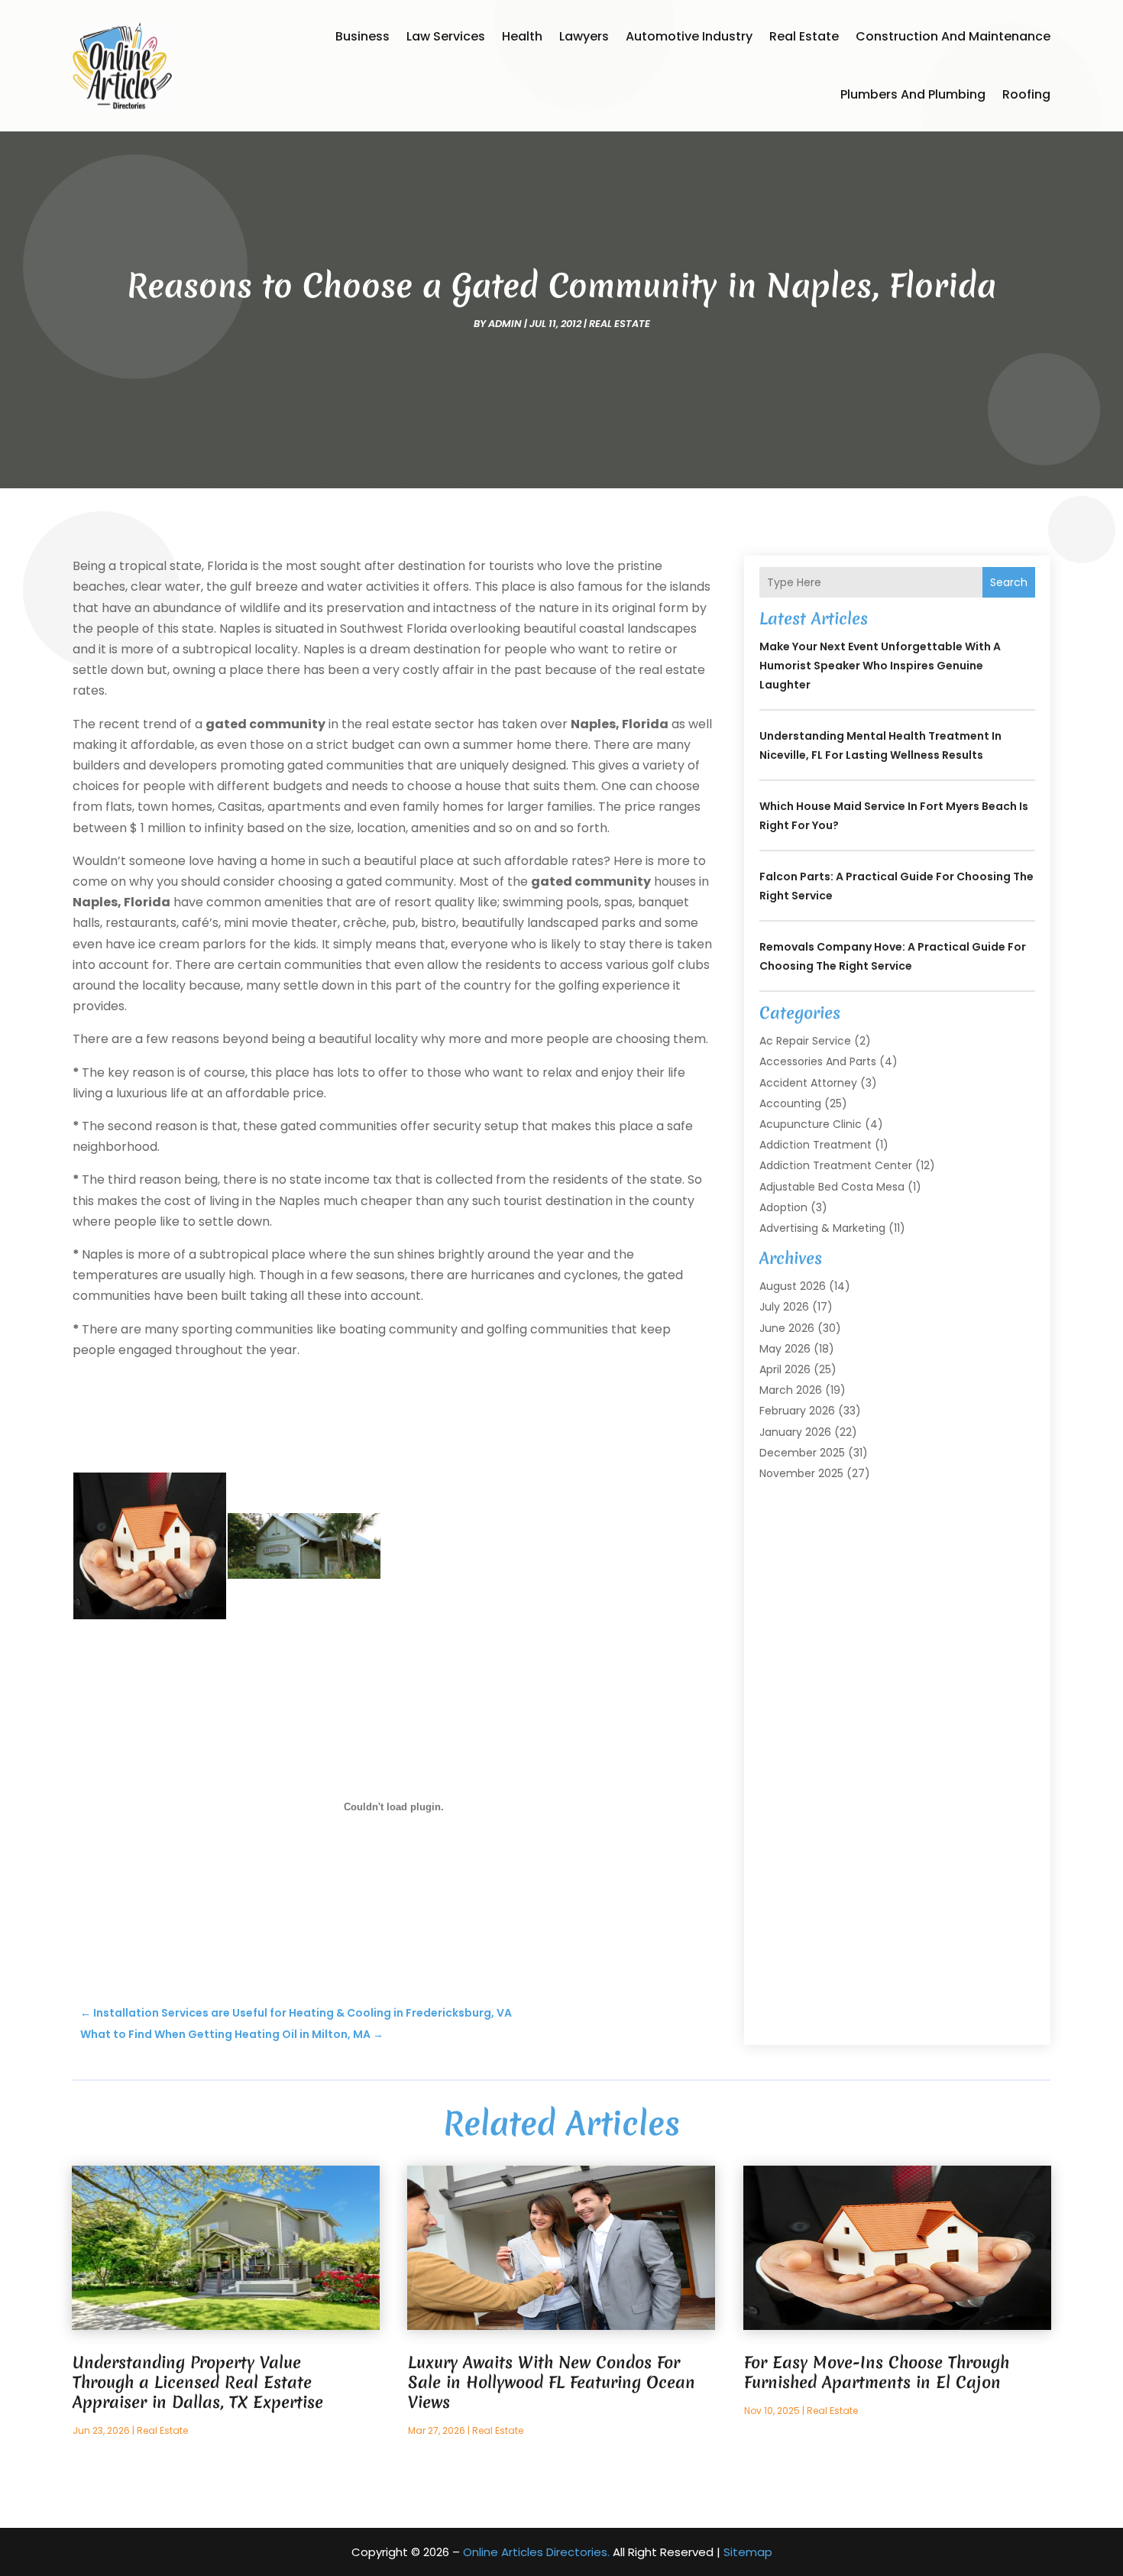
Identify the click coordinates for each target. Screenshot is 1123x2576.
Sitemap (748, 2552)
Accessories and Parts (818, 1061)
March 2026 (791, 1390)
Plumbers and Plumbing (913, 94)
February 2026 (797, 1411)
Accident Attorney (808, 1083)
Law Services (446, 36)
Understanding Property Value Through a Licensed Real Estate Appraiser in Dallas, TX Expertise (198, 2382)
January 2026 (795, 1432)
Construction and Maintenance (953, 36)
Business (362, 36)
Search (1009, 582)
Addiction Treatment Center (836, 1165)
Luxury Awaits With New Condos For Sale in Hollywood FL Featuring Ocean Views (552, 2382)
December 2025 (802, 1453)
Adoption (783, 1207)
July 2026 (784, 1307)
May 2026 (785, 1349)
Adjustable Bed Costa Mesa (832, 1187)
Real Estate (804, 36)
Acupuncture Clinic (811, 1124)
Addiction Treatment (816, 1145)
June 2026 (787, 1328)
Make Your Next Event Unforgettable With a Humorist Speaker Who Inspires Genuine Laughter (880, 666)
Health (522, 36)
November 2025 (801, 1473)
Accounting (790, 1103)
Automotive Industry (689, 36)
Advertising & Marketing (822, 1228)
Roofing (1026, 94)
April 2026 (785, 1369)
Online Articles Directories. (536, 2552)
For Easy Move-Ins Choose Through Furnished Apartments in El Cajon (877, 2372)
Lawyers (584, 36)
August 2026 (793, 1286)
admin (505, 324)
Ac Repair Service (805, 1041)
